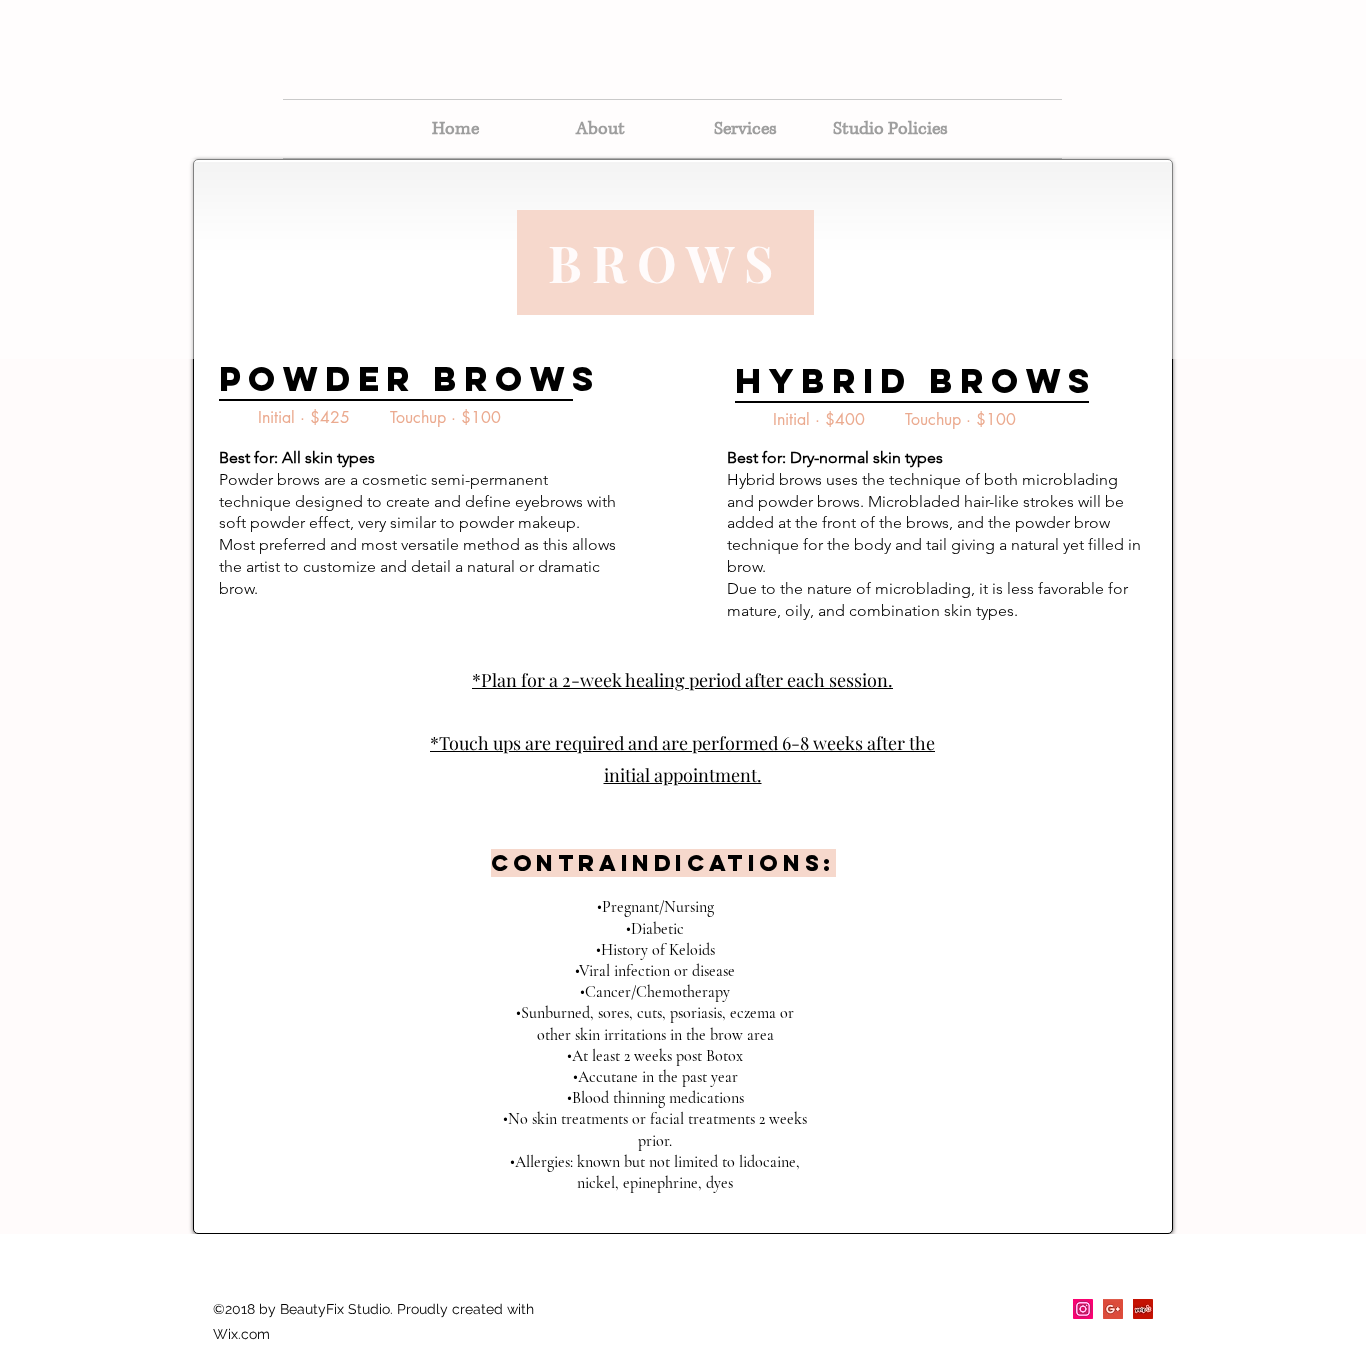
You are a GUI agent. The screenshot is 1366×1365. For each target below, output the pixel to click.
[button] (745, 129)
